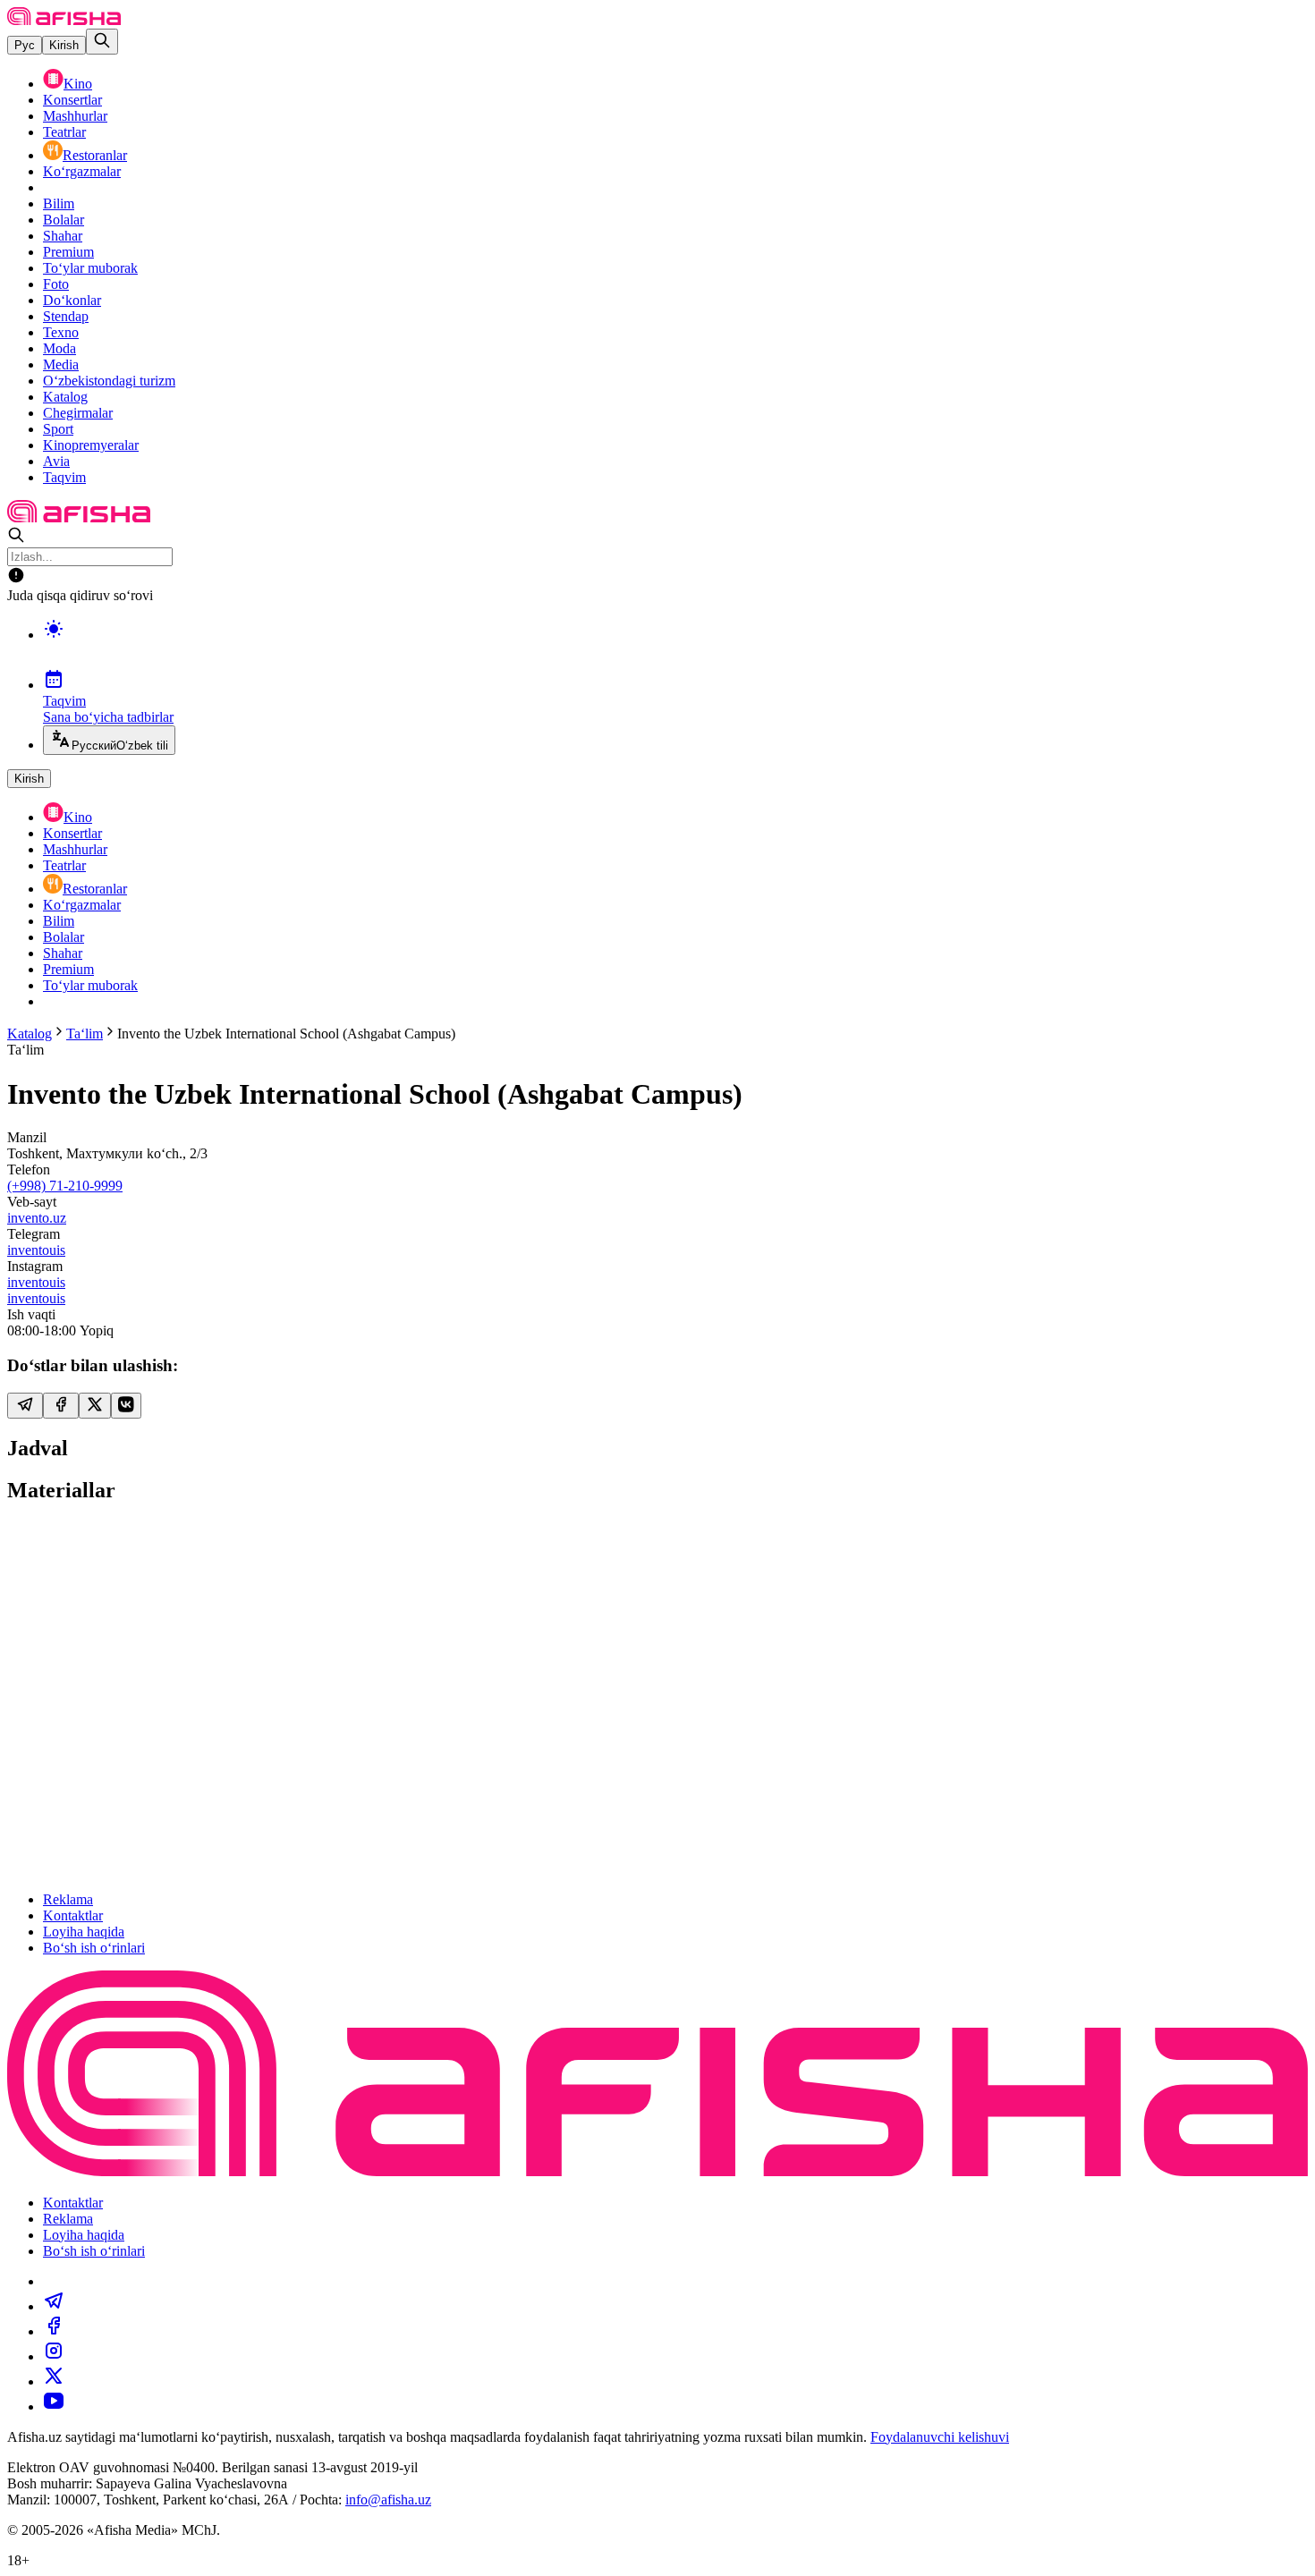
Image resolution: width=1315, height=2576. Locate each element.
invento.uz (37, 1218)
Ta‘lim (85, 1034)
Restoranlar (95, 155)
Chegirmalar (78, 413)
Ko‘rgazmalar (82, 171)
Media (61, 364)
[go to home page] (64, 20)
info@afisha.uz (388, 2500)
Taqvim (64, 477)
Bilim (59, 203)
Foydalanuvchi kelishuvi (940, 2437)
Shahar (63, 236)
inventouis (36, 1250)
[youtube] (54, 2407)
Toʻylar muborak (90, 268)
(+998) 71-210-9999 (65, 1186)
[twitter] (54, 2381)
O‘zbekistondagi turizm (109, 381)
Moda (59, 348)
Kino (78, 84)
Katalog (65, 397)
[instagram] (54, 2356)
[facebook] (54, 2331)
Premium (68, 252)
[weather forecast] (675, 648)
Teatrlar (64, 132)
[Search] (102, 42)
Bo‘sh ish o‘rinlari (94, 1948)
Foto (56, 284)
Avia (56, 461)
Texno (61, 332)
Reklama (68, 1899)
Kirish (64, 45)
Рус (25, 45)
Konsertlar (72, 100)
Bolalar (64, 220)
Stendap (66, 316)
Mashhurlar (75, 116)
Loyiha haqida (84, 1932)
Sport (58, 429)
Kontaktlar (73, 1915)
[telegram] (54, 2306)
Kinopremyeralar (91, 445)
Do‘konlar (72, 300)
